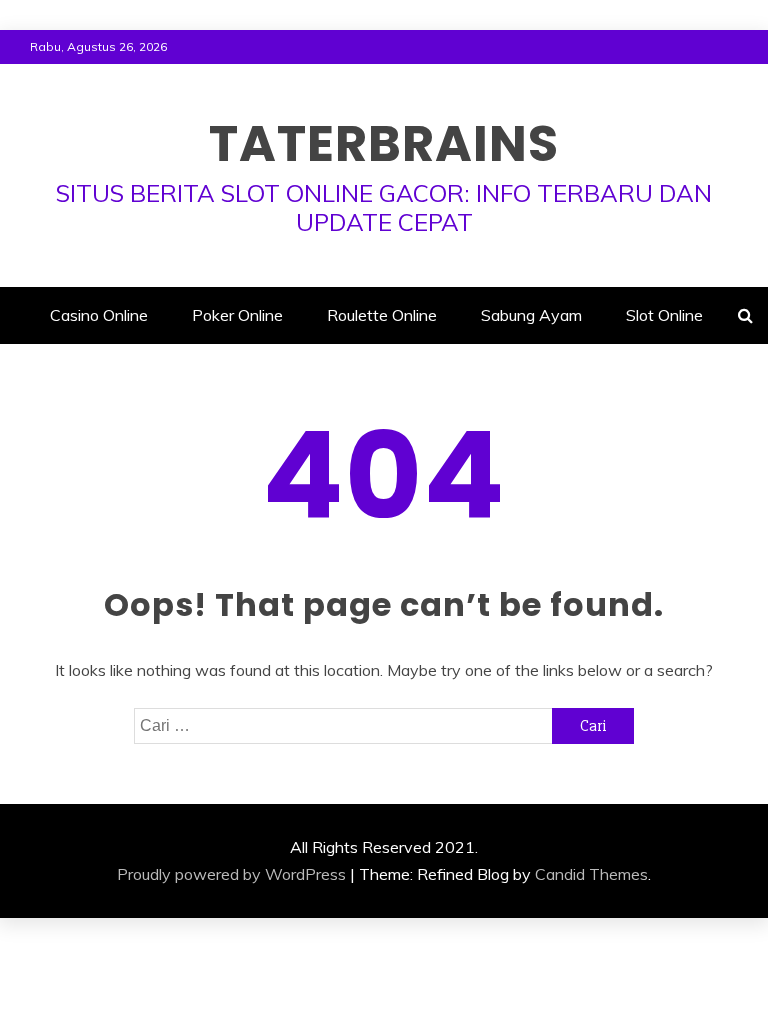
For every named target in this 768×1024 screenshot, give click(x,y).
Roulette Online (382, 315)
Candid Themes (591, 874)
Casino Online (99, 315)
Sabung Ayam (531, 315)
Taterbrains (384, 143)
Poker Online (237, 315)
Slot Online (664, 315)
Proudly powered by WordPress (231, 874)
